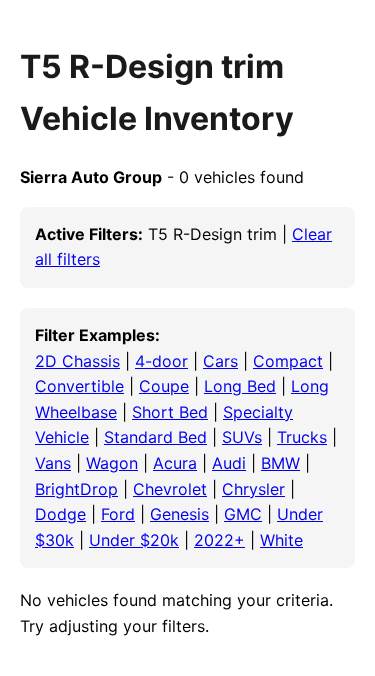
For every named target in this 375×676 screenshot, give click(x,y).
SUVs (242, 437)
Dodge (60, 514)
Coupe (164, 386)
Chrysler (253, 489)
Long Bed (240, 386)
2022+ (219, 540)
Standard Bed (155, 437)
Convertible (79, 386)
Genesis (179, 514)
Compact (288, 361)
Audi (229, 463)
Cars (220, 361)
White (281, 540)
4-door (161, 361)
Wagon (112, 463)
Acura (175, 463)
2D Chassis (77, 361)
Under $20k (134, 540)
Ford (118, 514)
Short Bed (170, 412)
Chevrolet (170, 489)
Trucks (302, 437)
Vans (53, 463)
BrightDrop (76, 489)
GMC (243, 514)
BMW (280, 463)
